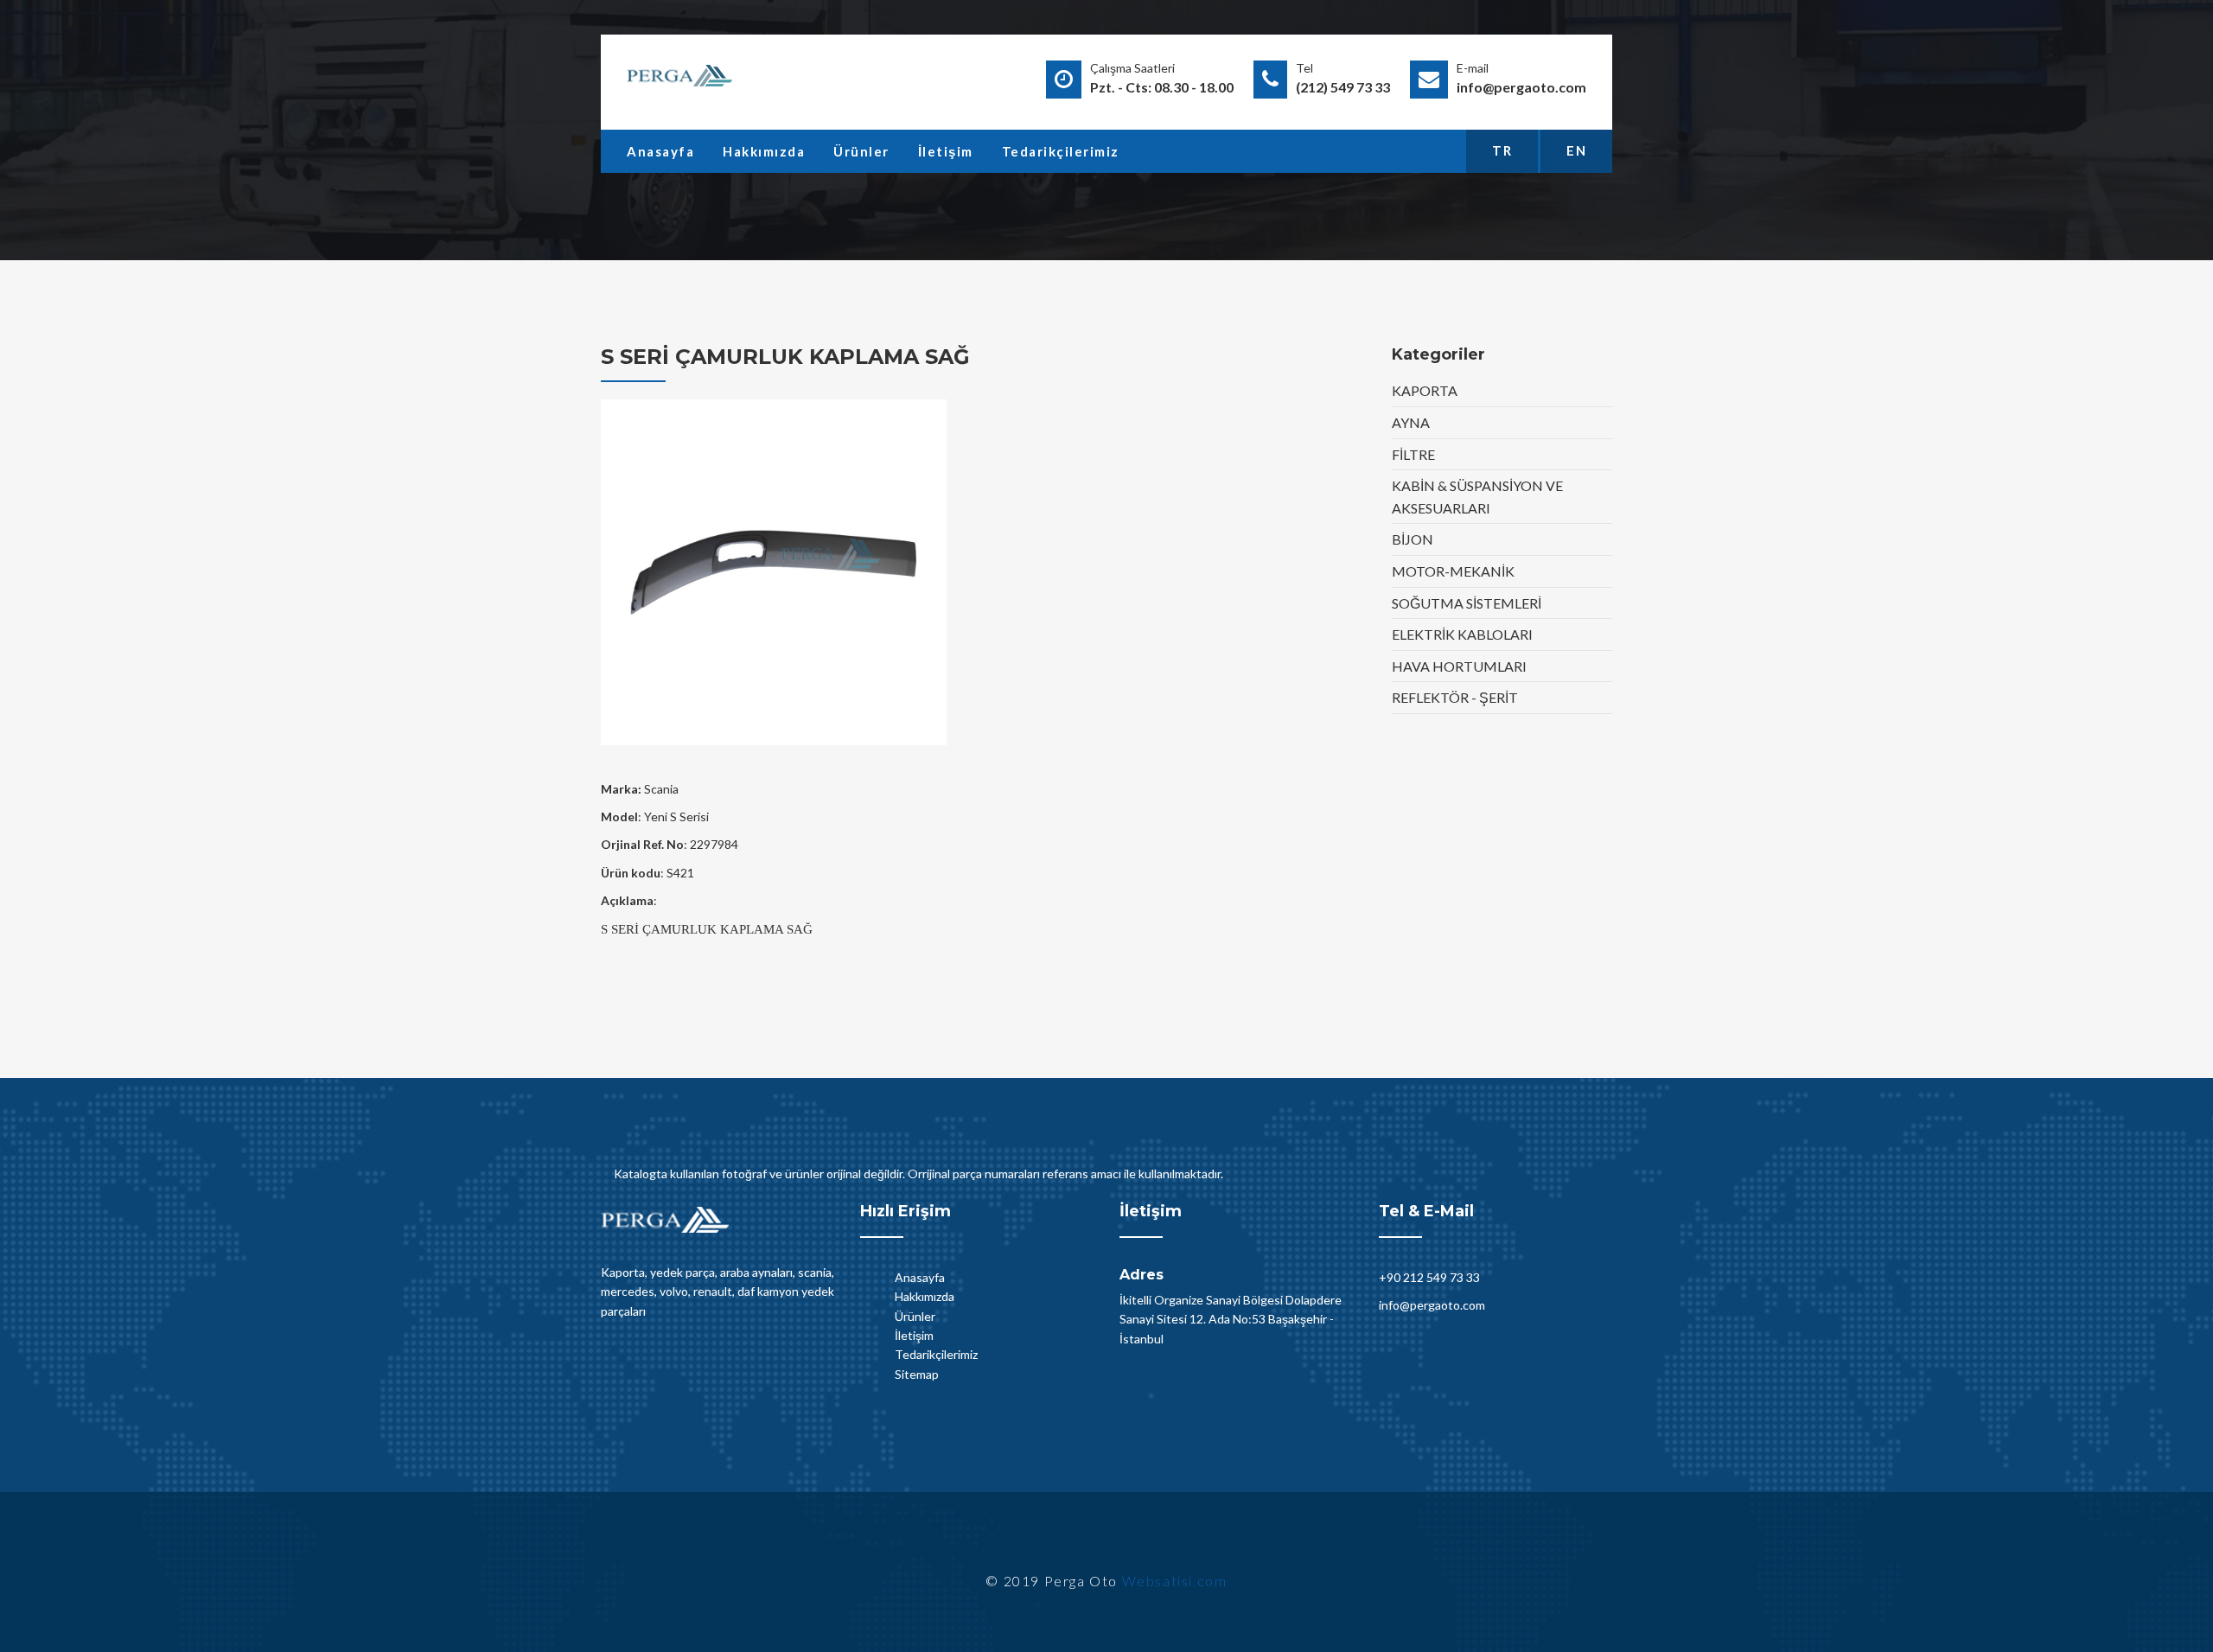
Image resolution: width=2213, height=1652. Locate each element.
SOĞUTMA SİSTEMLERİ (1467, 603)
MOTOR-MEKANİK (1453, 571)
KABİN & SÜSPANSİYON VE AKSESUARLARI (1477, 497)
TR (1502, 150)
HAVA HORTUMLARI (1459, 666)
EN (1576, 150)
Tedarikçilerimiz (1061, 151)
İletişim (946, 151)
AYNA (1411, 422)
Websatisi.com (1175, 1581)
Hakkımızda (764, 151)
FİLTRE (1413, 454)
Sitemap (917, 1374)
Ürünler (861, 151)
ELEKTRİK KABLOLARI (1462, 634)
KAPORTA (1425, 390)
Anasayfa (660, 151)
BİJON (1413, 539)
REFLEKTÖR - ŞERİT (1455, 697)
